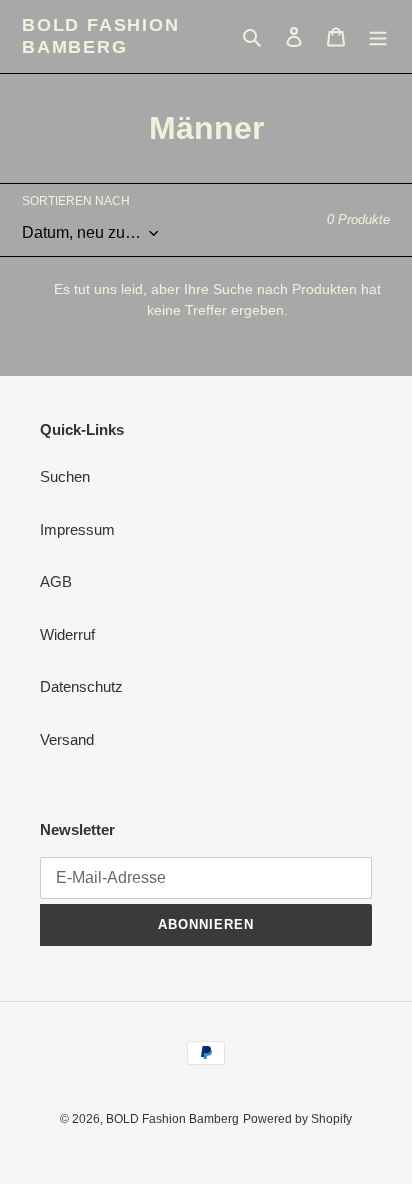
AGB (56, 581)
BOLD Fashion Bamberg (101, 36)
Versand (67, 739)
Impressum (77, 529)
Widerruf (67, 634)
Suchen (65, 476)
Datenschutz (81, 686)
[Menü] (378, 36)
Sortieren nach (76, 201)
